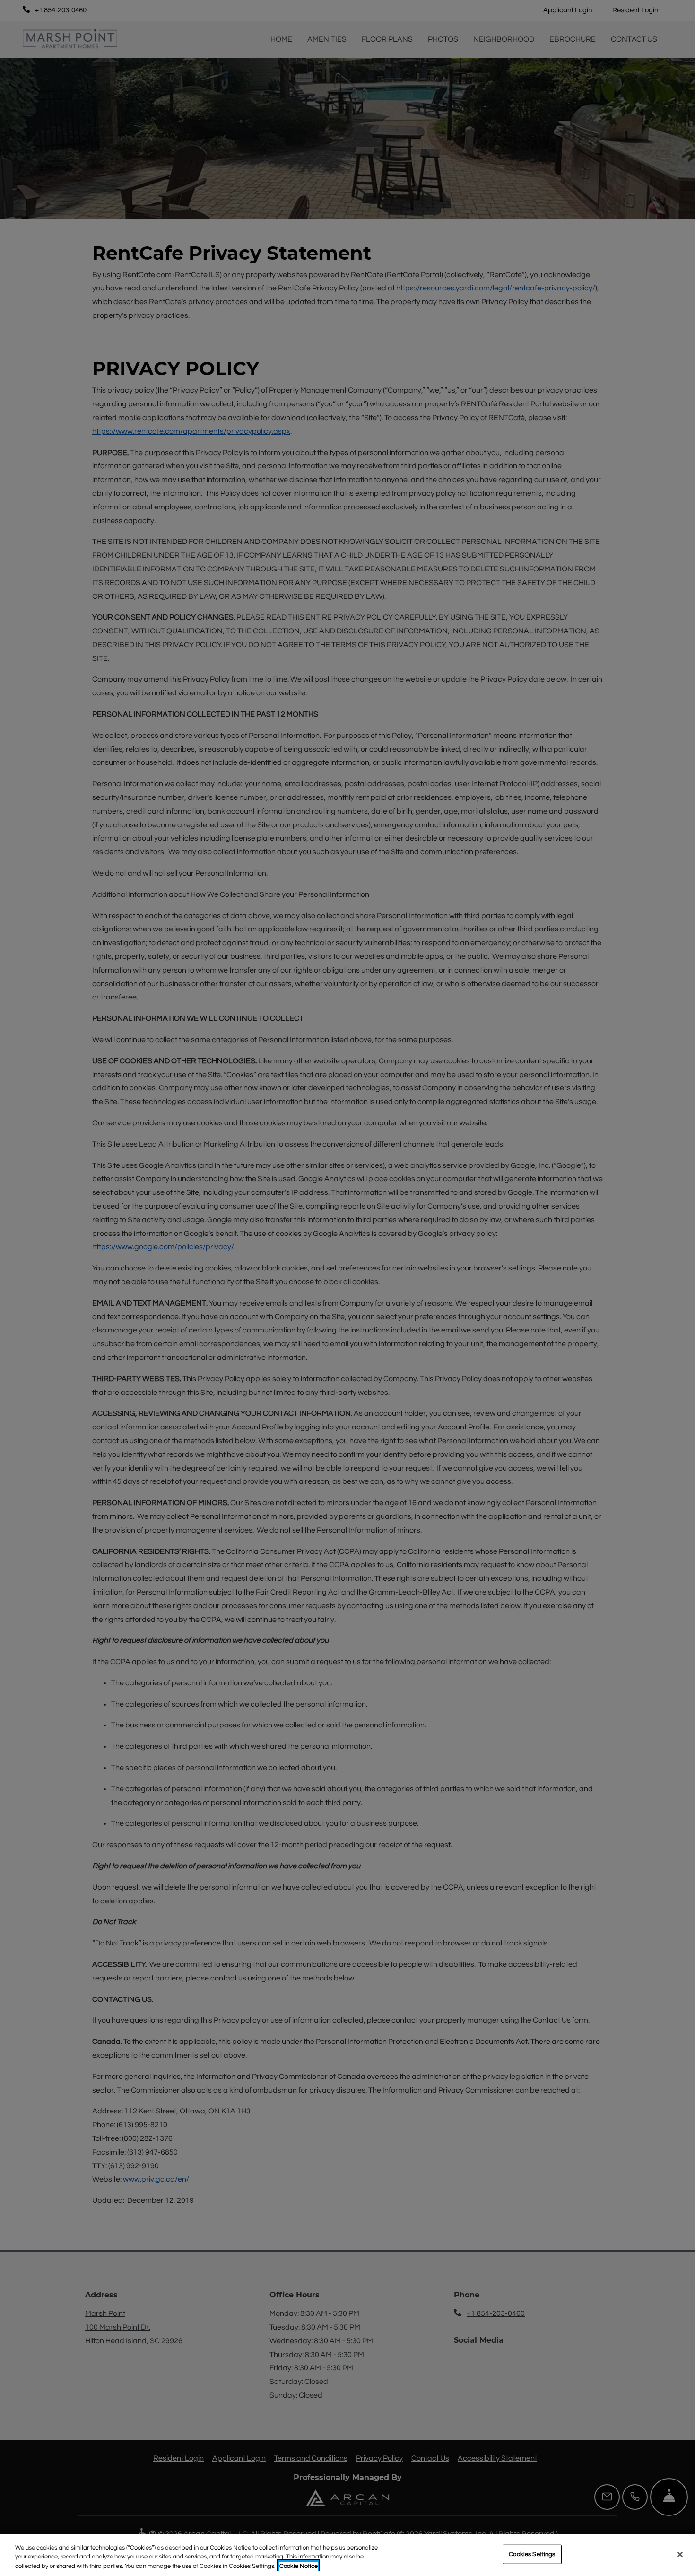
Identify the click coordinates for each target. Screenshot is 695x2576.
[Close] (680, 2554)
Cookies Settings (532, 2554)
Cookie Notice (299, 2566)
